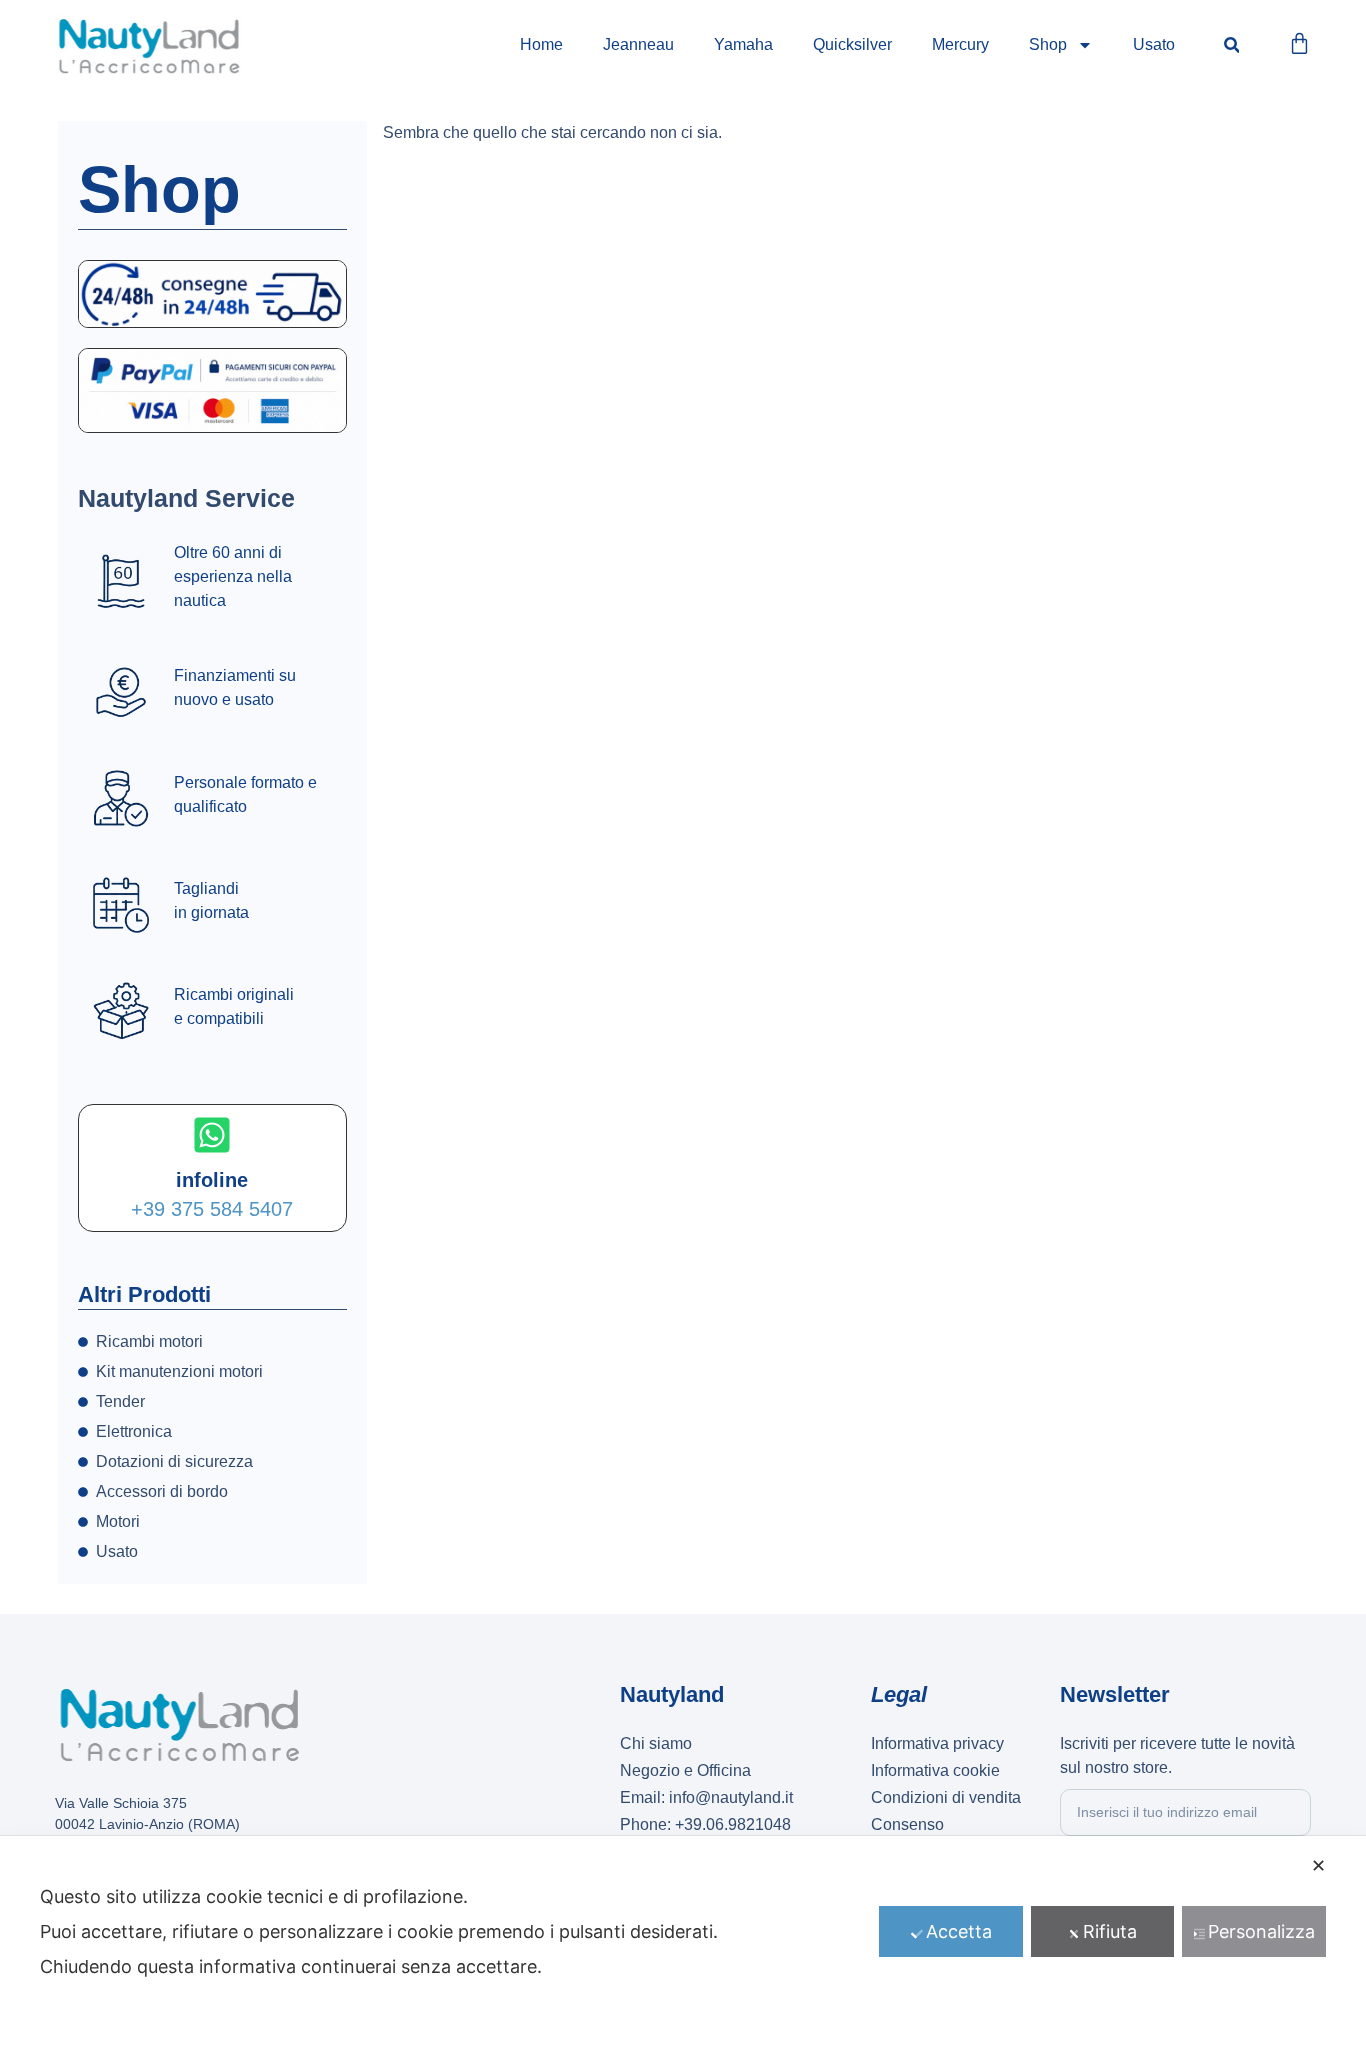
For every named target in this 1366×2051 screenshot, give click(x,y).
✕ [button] (1318, 1865)
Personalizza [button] (1261, 1931)
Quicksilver (852, 44)
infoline (212, 1180)
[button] (1231, 45)
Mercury (960, 44)
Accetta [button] (959, 1931)
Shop (1048, 44)
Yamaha (743, 44)
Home (541, 44)
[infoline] (212, 1135)
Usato (1154, 44)
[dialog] (683, 1943)
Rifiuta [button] (1110, 1931)
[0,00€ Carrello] (1299, 43)
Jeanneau (638, 44)
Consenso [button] (907, 1824)
